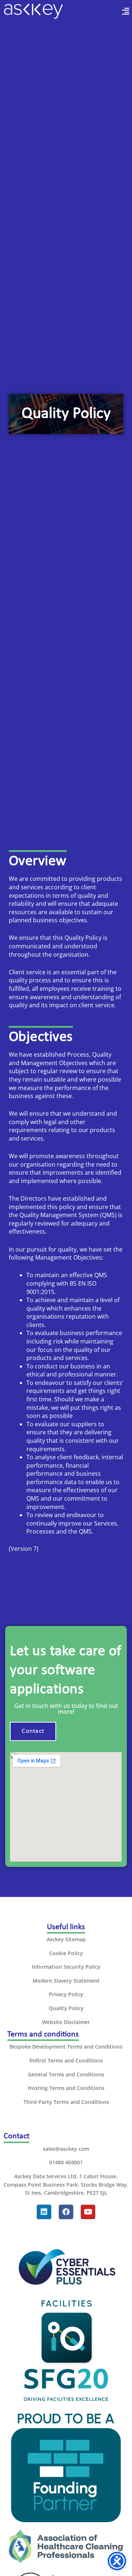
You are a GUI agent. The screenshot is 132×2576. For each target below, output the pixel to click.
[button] (119, 11)
